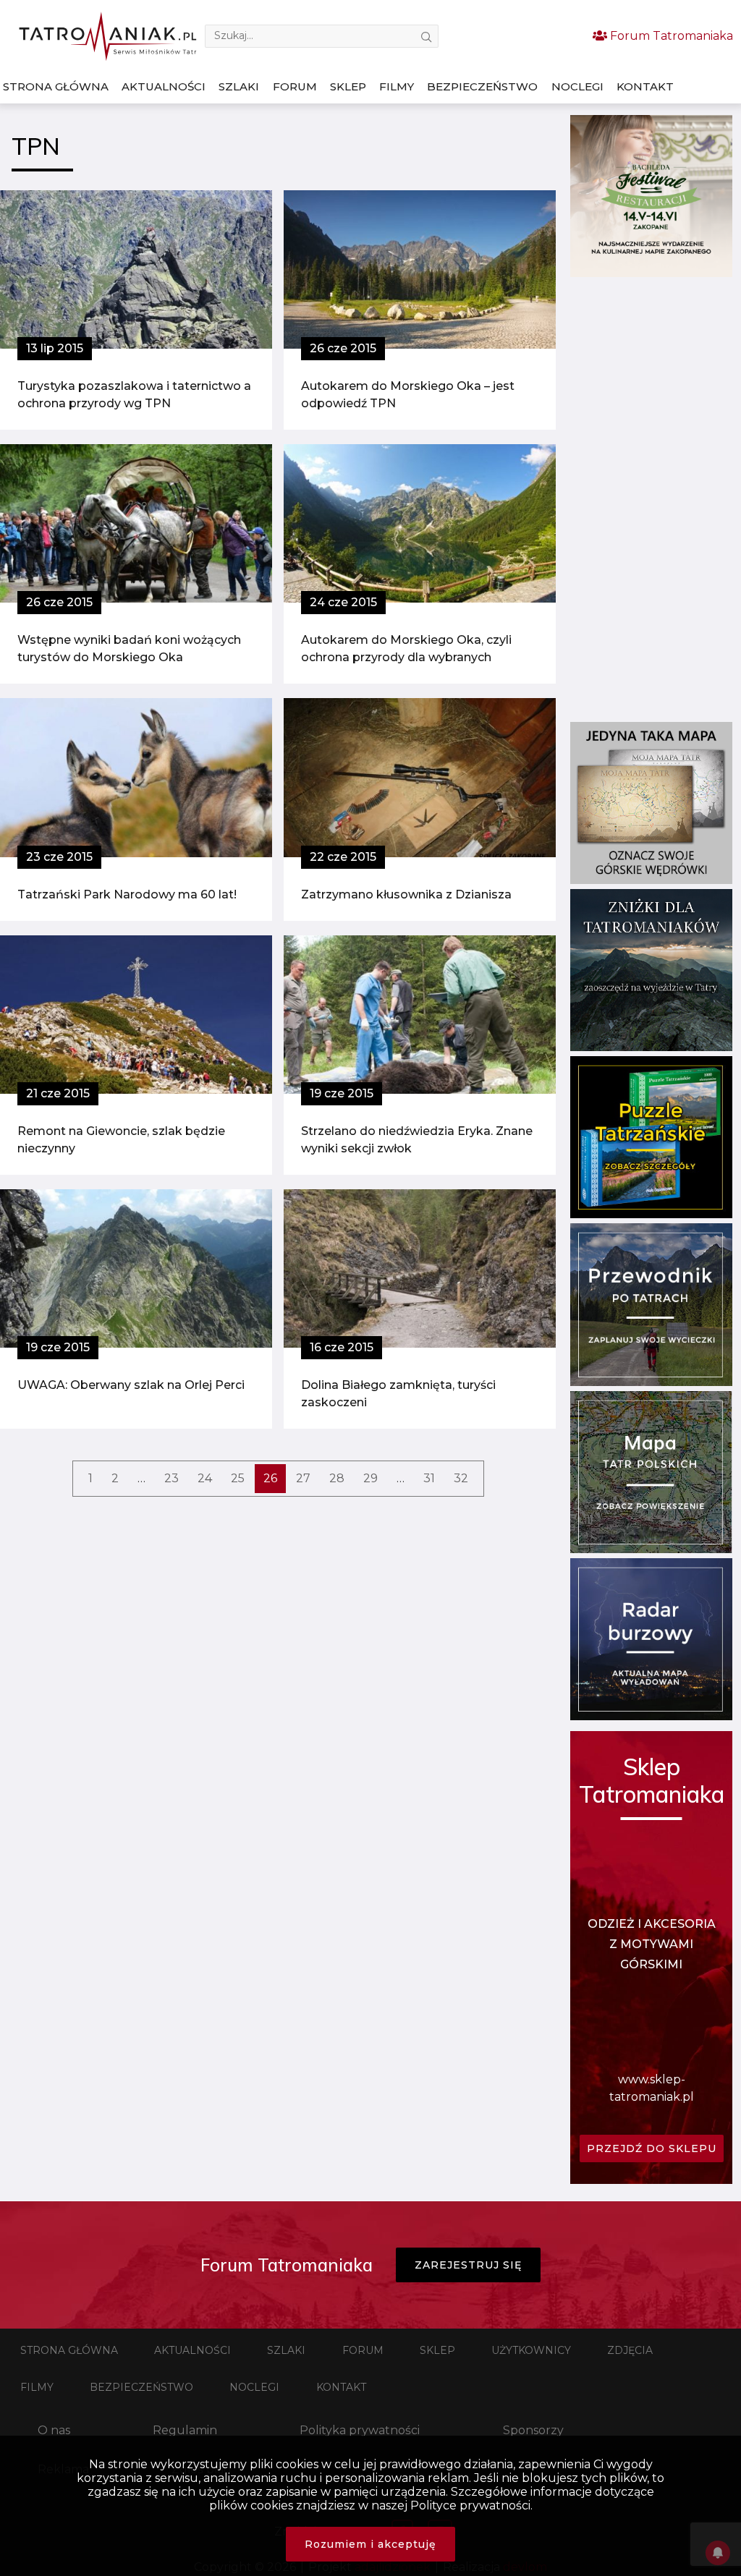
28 (337, 1478)
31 (429, 1478)
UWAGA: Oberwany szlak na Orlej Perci (131, 1385)
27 (303, 1478)
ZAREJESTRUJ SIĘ (468, 2265)
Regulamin (185, 2430)
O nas (54, 2430)
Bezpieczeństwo (482, 86)
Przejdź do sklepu (652, 2148)
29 (370, 1478)
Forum (295, 86)
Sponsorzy (533, 2430)
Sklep (348, 86)
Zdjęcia (630, 2350)
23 (172, 1478)
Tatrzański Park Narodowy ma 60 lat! (127, 894)
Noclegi (577, 86)
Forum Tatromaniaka (670, 36)
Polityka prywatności (360, 2430)
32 (461, 1478)
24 (205, 1478)
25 (238, 1478)
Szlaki (239, 86)
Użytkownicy (531, 2350)
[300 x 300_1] (651, 273)
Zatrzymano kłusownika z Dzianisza (406, 894)
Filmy (397, 86)
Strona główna (56, 86)
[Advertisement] (651, 499)
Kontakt (645, 86)
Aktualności (164, 86)
